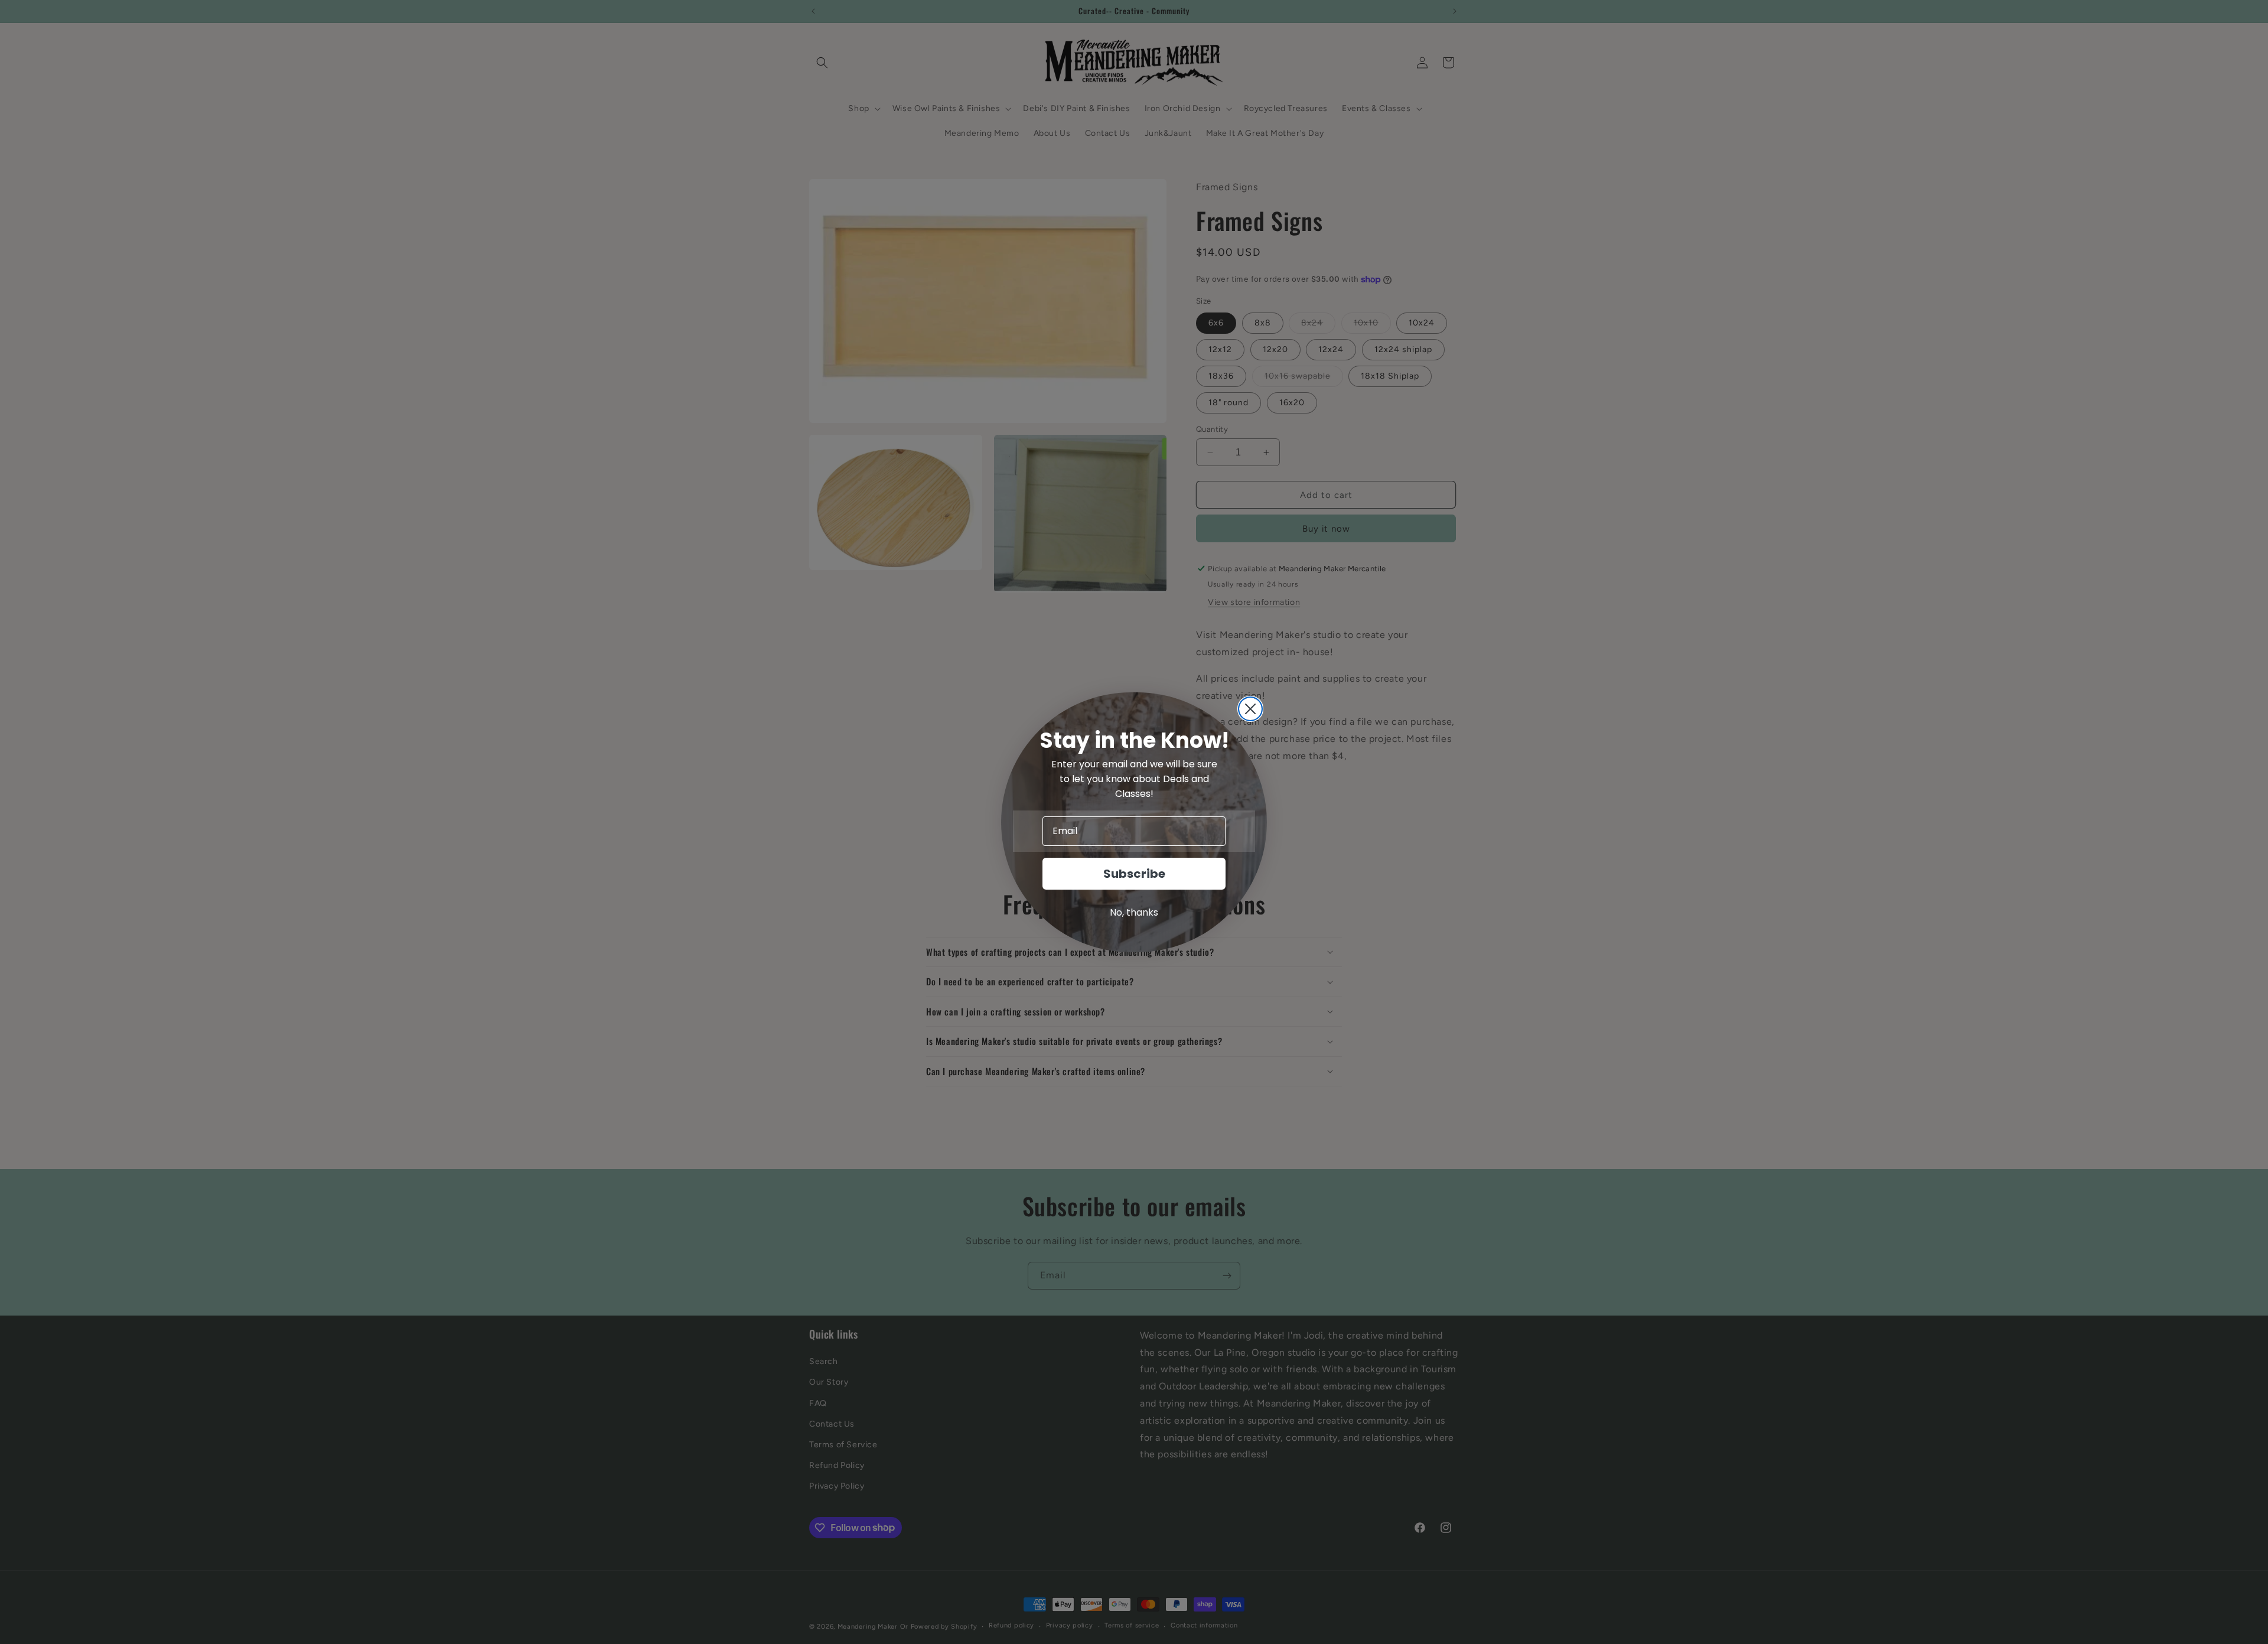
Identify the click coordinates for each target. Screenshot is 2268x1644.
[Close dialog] (1250, 709)
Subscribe (1134, 874)
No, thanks (1134, 912)
